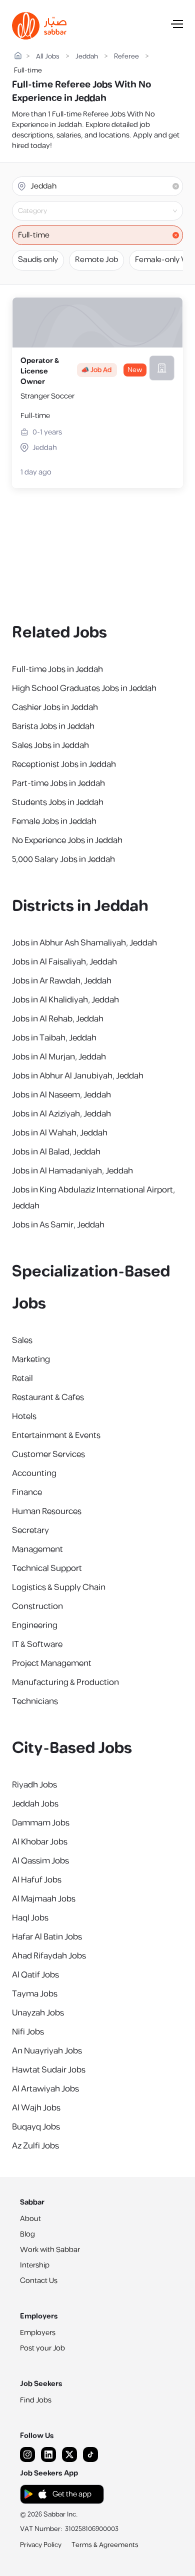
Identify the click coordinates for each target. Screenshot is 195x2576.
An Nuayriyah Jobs (47, 2051)
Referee (126, 57)
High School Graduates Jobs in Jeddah (84, 688)
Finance (27, 1492)
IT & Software (37, 1644)
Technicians (35, 1701)
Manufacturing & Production (65, 1682)
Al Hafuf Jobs (37, 1880)
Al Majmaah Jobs (44, 1899)
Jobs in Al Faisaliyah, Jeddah (64, 962)
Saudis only (38, 260)
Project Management (52, 1663)
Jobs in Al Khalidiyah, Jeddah (65, 1000)
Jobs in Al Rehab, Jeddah (58, 1019)
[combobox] (106, 211)
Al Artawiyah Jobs (45, 2089)
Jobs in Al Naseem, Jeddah (61, 1095)
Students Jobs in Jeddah (58, 802)
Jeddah (87, 57)
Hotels (24, 1416)
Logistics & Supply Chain (59, 1587)
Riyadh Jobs (34, 1785)
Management (37, 1549)
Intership (35, 2265)
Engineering (35, 1625)
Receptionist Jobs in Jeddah (64, 764)
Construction (37, 1606)
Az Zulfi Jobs (35, 2146)
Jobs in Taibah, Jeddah (54, 1038)
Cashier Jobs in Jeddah (55, 707)
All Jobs (48, 57)
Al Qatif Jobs (35, 1975)
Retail (22, 1378)
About (30, 2219)
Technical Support (47, 1568)
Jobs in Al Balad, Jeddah (56, 1152)
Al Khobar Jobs (40, 1842)
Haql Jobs (30, 1918)
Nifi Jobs (28, 2032)
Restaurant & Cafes (48, 1397)
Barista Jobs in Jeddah (53, 726)
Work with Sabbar (50, 2250)
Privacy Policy (41, 2545)
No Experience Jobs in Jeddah (67, 840)
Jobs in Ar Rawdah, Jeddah (62, 981)
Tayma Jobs (35, 1994)
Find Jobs (36, 2400)
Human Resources (47, 1511)
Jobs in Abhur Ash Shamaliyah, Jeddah (84, 943)
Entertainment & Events (56, 1435)
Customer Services (48, 1454)
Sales (22, 1340)
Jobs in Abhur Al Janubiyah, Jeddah (78, 1076)
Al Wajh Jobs (36, 2108)
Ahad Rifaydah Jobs (49, 1956)
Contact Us (39, 2281)
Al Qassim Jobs (40, 1861)
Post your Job (42, 2348)
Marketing (31, 1359)
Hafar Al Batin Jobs (47, 1937)
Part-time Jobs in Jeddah (58, 783)
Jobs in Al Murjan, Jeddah (59, 1057)
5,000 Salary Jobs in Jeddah (63, 859)
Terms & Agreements (105, 2545)
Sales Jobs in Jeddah (50, 745)
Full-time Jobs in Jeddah (57, 669)
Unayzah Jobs (38, 2013)
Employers (38, 2333)
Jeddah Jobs (35, 1804)
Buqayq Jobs (36, 2127)
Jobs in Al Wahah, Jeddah (60, 1133)
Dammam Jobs (41, 1823)
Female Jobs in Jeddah (54, 821)
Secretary (30, 1530)
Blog (27, 2234)
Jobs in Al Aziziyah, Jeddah (61, 1114)
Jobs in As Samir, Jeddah (58, 1225)
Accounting (34, 1473)
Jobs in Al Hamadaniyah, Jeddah (72, 1171)
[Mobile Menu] (177, 26)
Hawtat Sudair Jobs (49, 2070)
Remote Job (96, 260)
